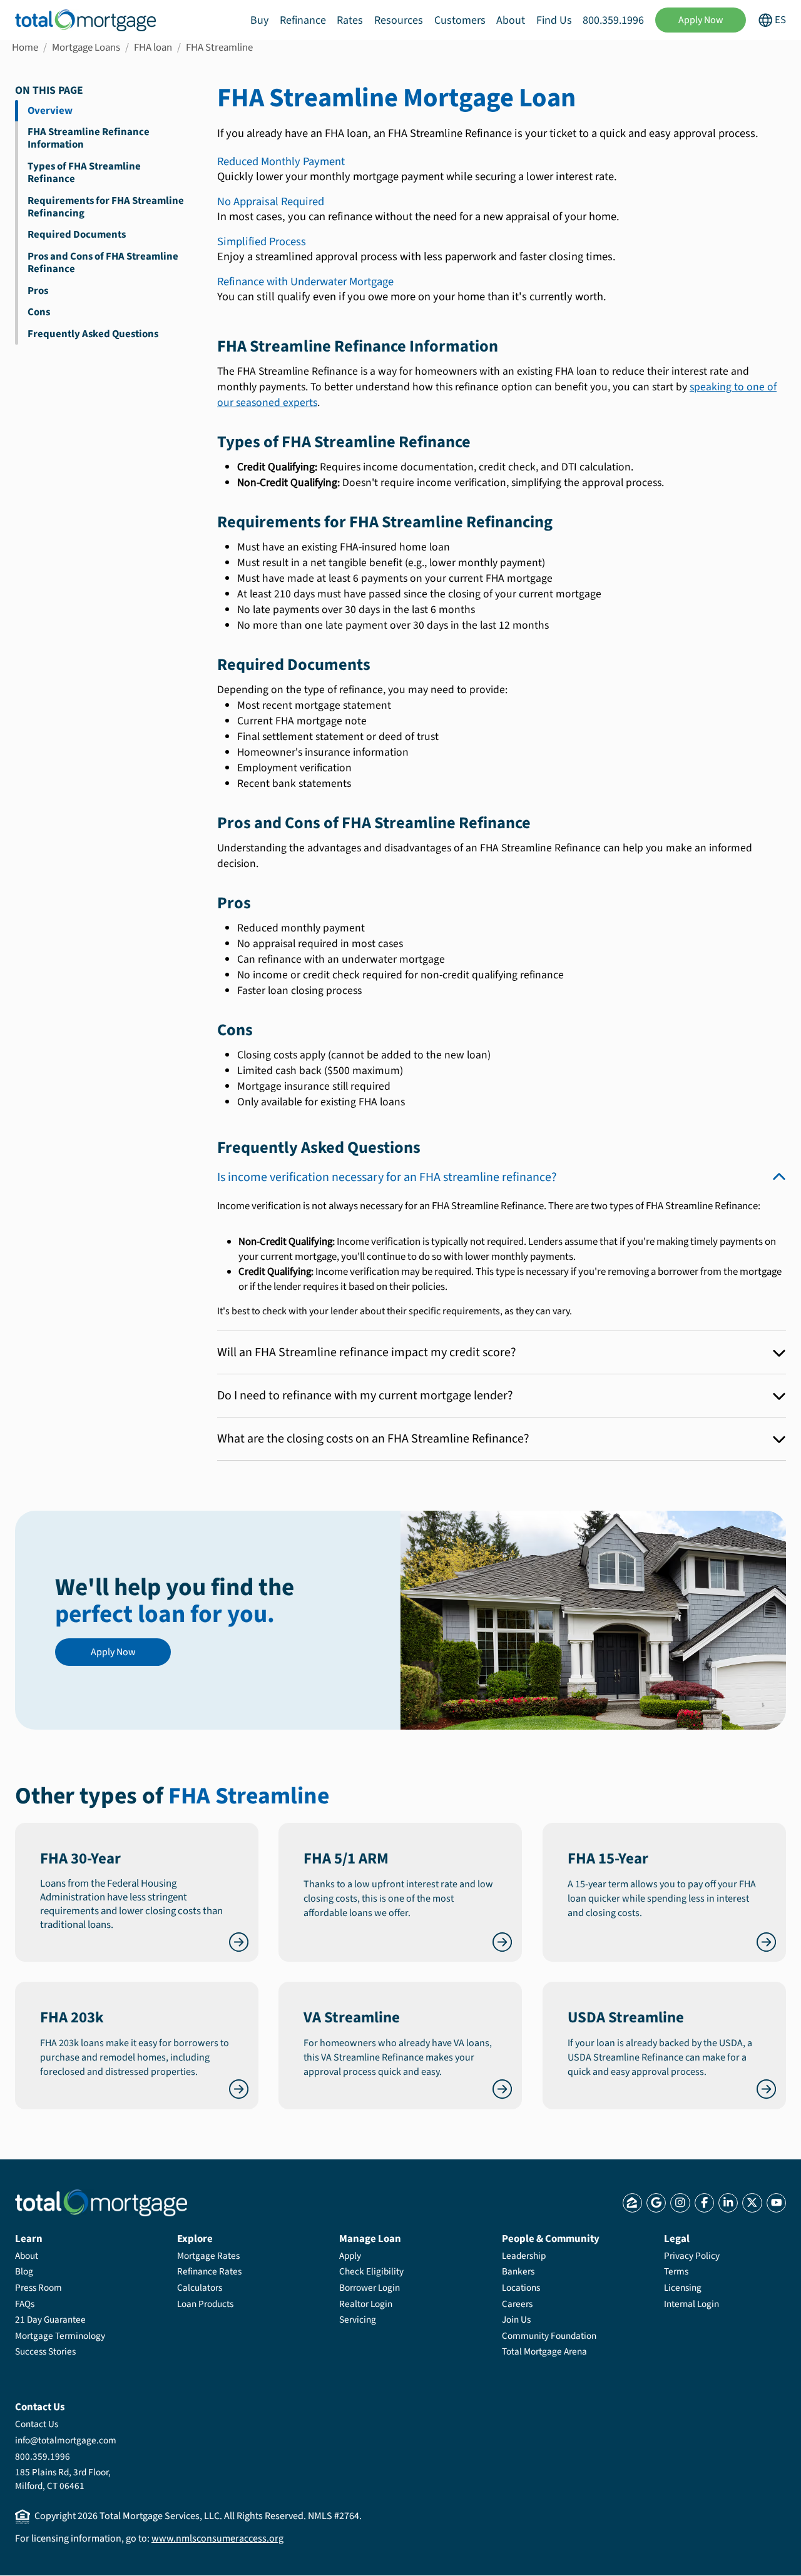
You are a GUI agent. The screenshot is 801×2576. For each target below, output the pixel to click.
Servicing (358, 2320)
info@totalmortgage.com (66, 2440)
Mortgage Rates (208, 2256)
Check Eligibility (371, 2271)
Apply (350, 2256)
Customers (460, 20)
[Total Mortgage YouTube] (776, 2203)
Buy (259, 20)
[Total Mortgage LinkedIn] (728, 2203)
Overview (50, 111)
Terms (676, 2271)
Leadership (524, 2256)
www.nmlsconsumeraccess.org (217, 2538)
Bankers (518, 2271)
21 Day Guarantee (50, 2320)
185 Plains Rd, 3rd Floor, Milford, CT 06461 (63, 2479)
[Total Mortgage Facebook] (704, 2203)
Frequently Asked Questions (93, 334)
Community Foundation (549, 2336)
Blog (24, 2271)
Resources (399, 20)
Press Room (38, 2288)
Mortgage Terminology (60, 2336)
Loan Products (205, 2304)
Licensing (683, 2288)
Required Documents (77, 235)
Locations (521, 2288)
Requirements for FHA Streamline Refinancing (106, 207)
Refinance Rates (209, 2271)
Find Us (554, 20)
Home (25, 48)
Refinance (303, 20)
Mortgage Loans (86, 48)
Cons (39, 312)
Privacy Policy (692, 2256)
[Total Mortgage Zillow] (632, 2203)
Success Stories (45, 2351)
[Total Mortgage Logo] (101, 2203)
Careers (517, 2304)
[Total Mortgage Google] (656, 2203)
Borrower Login (370, 2288)
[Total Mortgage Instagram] (680, 2203)
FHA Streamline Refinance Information (89, 138)
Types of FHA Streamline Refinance (84, 173)
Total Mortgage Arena (544, 2351)
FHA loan (153, 48)
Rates (350, 20)
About (511, 20)
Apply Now (701, 20)
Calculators (200, 2288)
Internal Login (691, 2304)
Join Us (516, 2320)
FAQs (25, 2304)
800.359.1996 (613, 20)
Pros (38, 291)
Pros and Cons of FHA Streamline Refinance (103, 263)
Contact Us (37, 2424)
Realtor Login (366, 2304)
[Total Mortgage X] (752, 2203)
